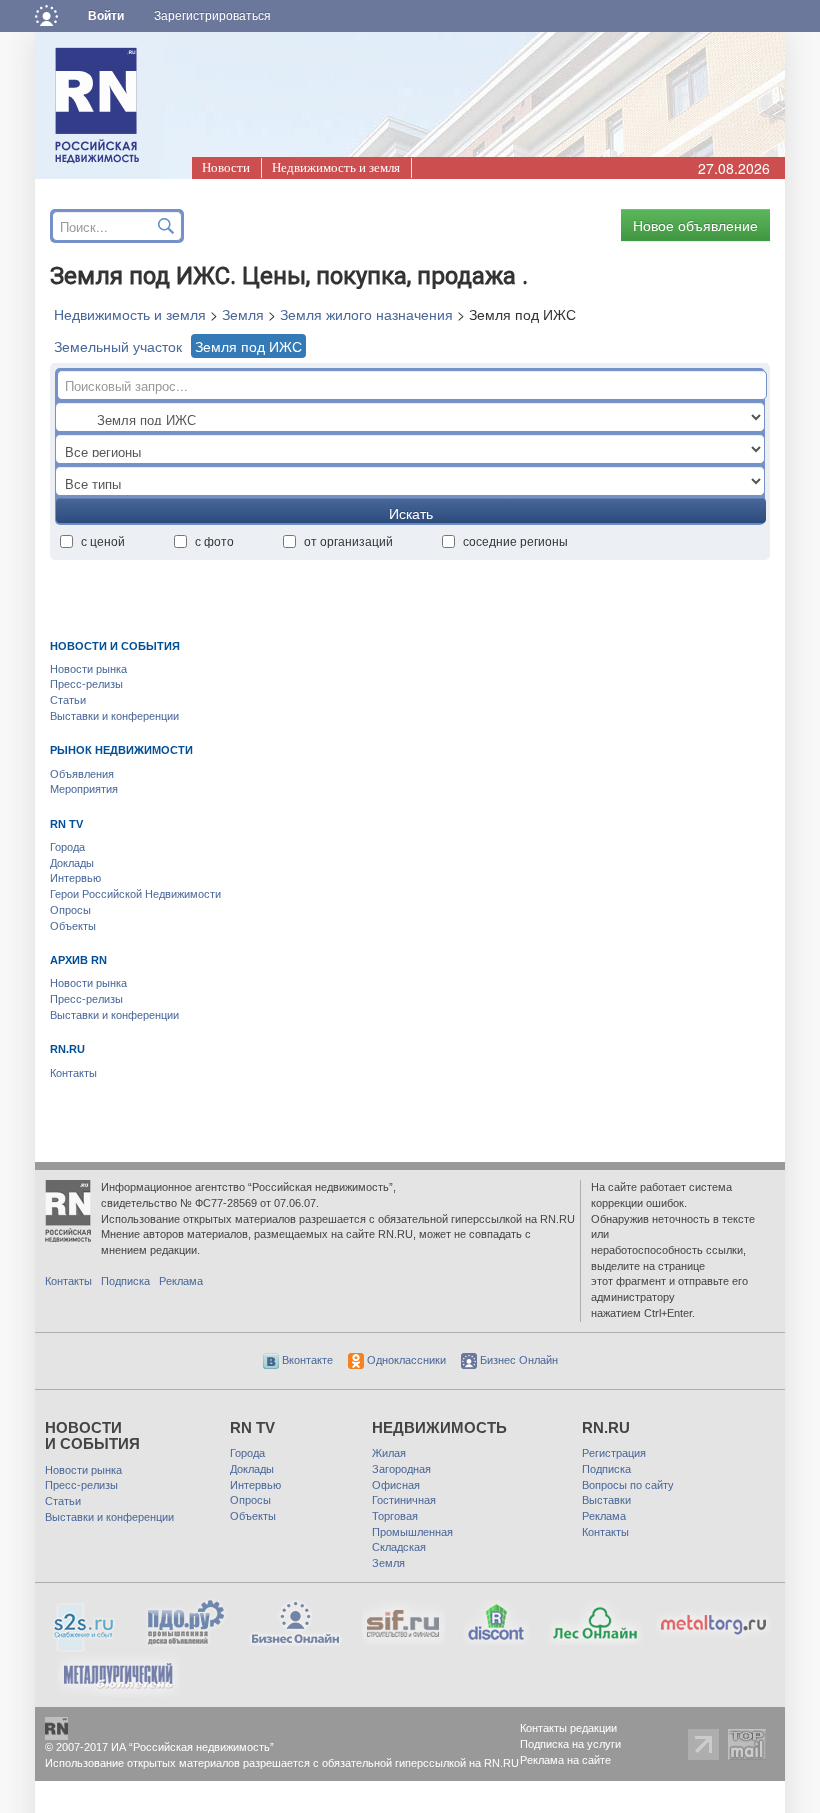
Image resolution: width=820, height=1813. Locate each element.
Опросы (70, 910)
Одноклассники (405, 1360)
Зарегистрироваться (212, 16)
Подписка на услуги (570, 1744)
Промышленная (412, 1532)
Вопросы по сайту (628, 1485)
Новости (226, 167)
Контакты (73, 1073)
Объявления (82, 774)
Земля (243, 314)
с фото (214, 540)
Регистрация (614, 1453)
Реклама (181, 1281)
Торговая (395, 1516)
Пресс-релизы (86, 684)
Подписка (125, 1281)
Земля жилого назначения (366, 314)
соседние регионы (515, 540)
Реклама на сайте (565, 1760)
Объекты (73, 926)
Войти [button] (106, 16)
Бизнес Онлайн (517, 1360)
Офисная (396, 1485)
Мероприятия (84, 789)
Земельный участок (118, 346)
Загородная (401, 1469)
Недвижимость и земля (336, 167)
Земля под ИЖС (248, 346)
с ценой (103, 540)
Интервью (75, 878)
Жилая (389, 1453)
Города (67, 847)
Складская (399, 1547)
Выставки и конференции (114, 716)
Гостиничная (404, 1500)
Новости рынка (88, 669)
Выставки (606, 1500)
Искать (411, 513)
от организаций (348, 540)
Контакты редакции (568, 1728)
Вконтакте (306, 1360)
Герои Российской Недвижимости (135, 894)
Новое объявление (695, 225)
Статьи (68, 700)
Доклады (72, 863)
